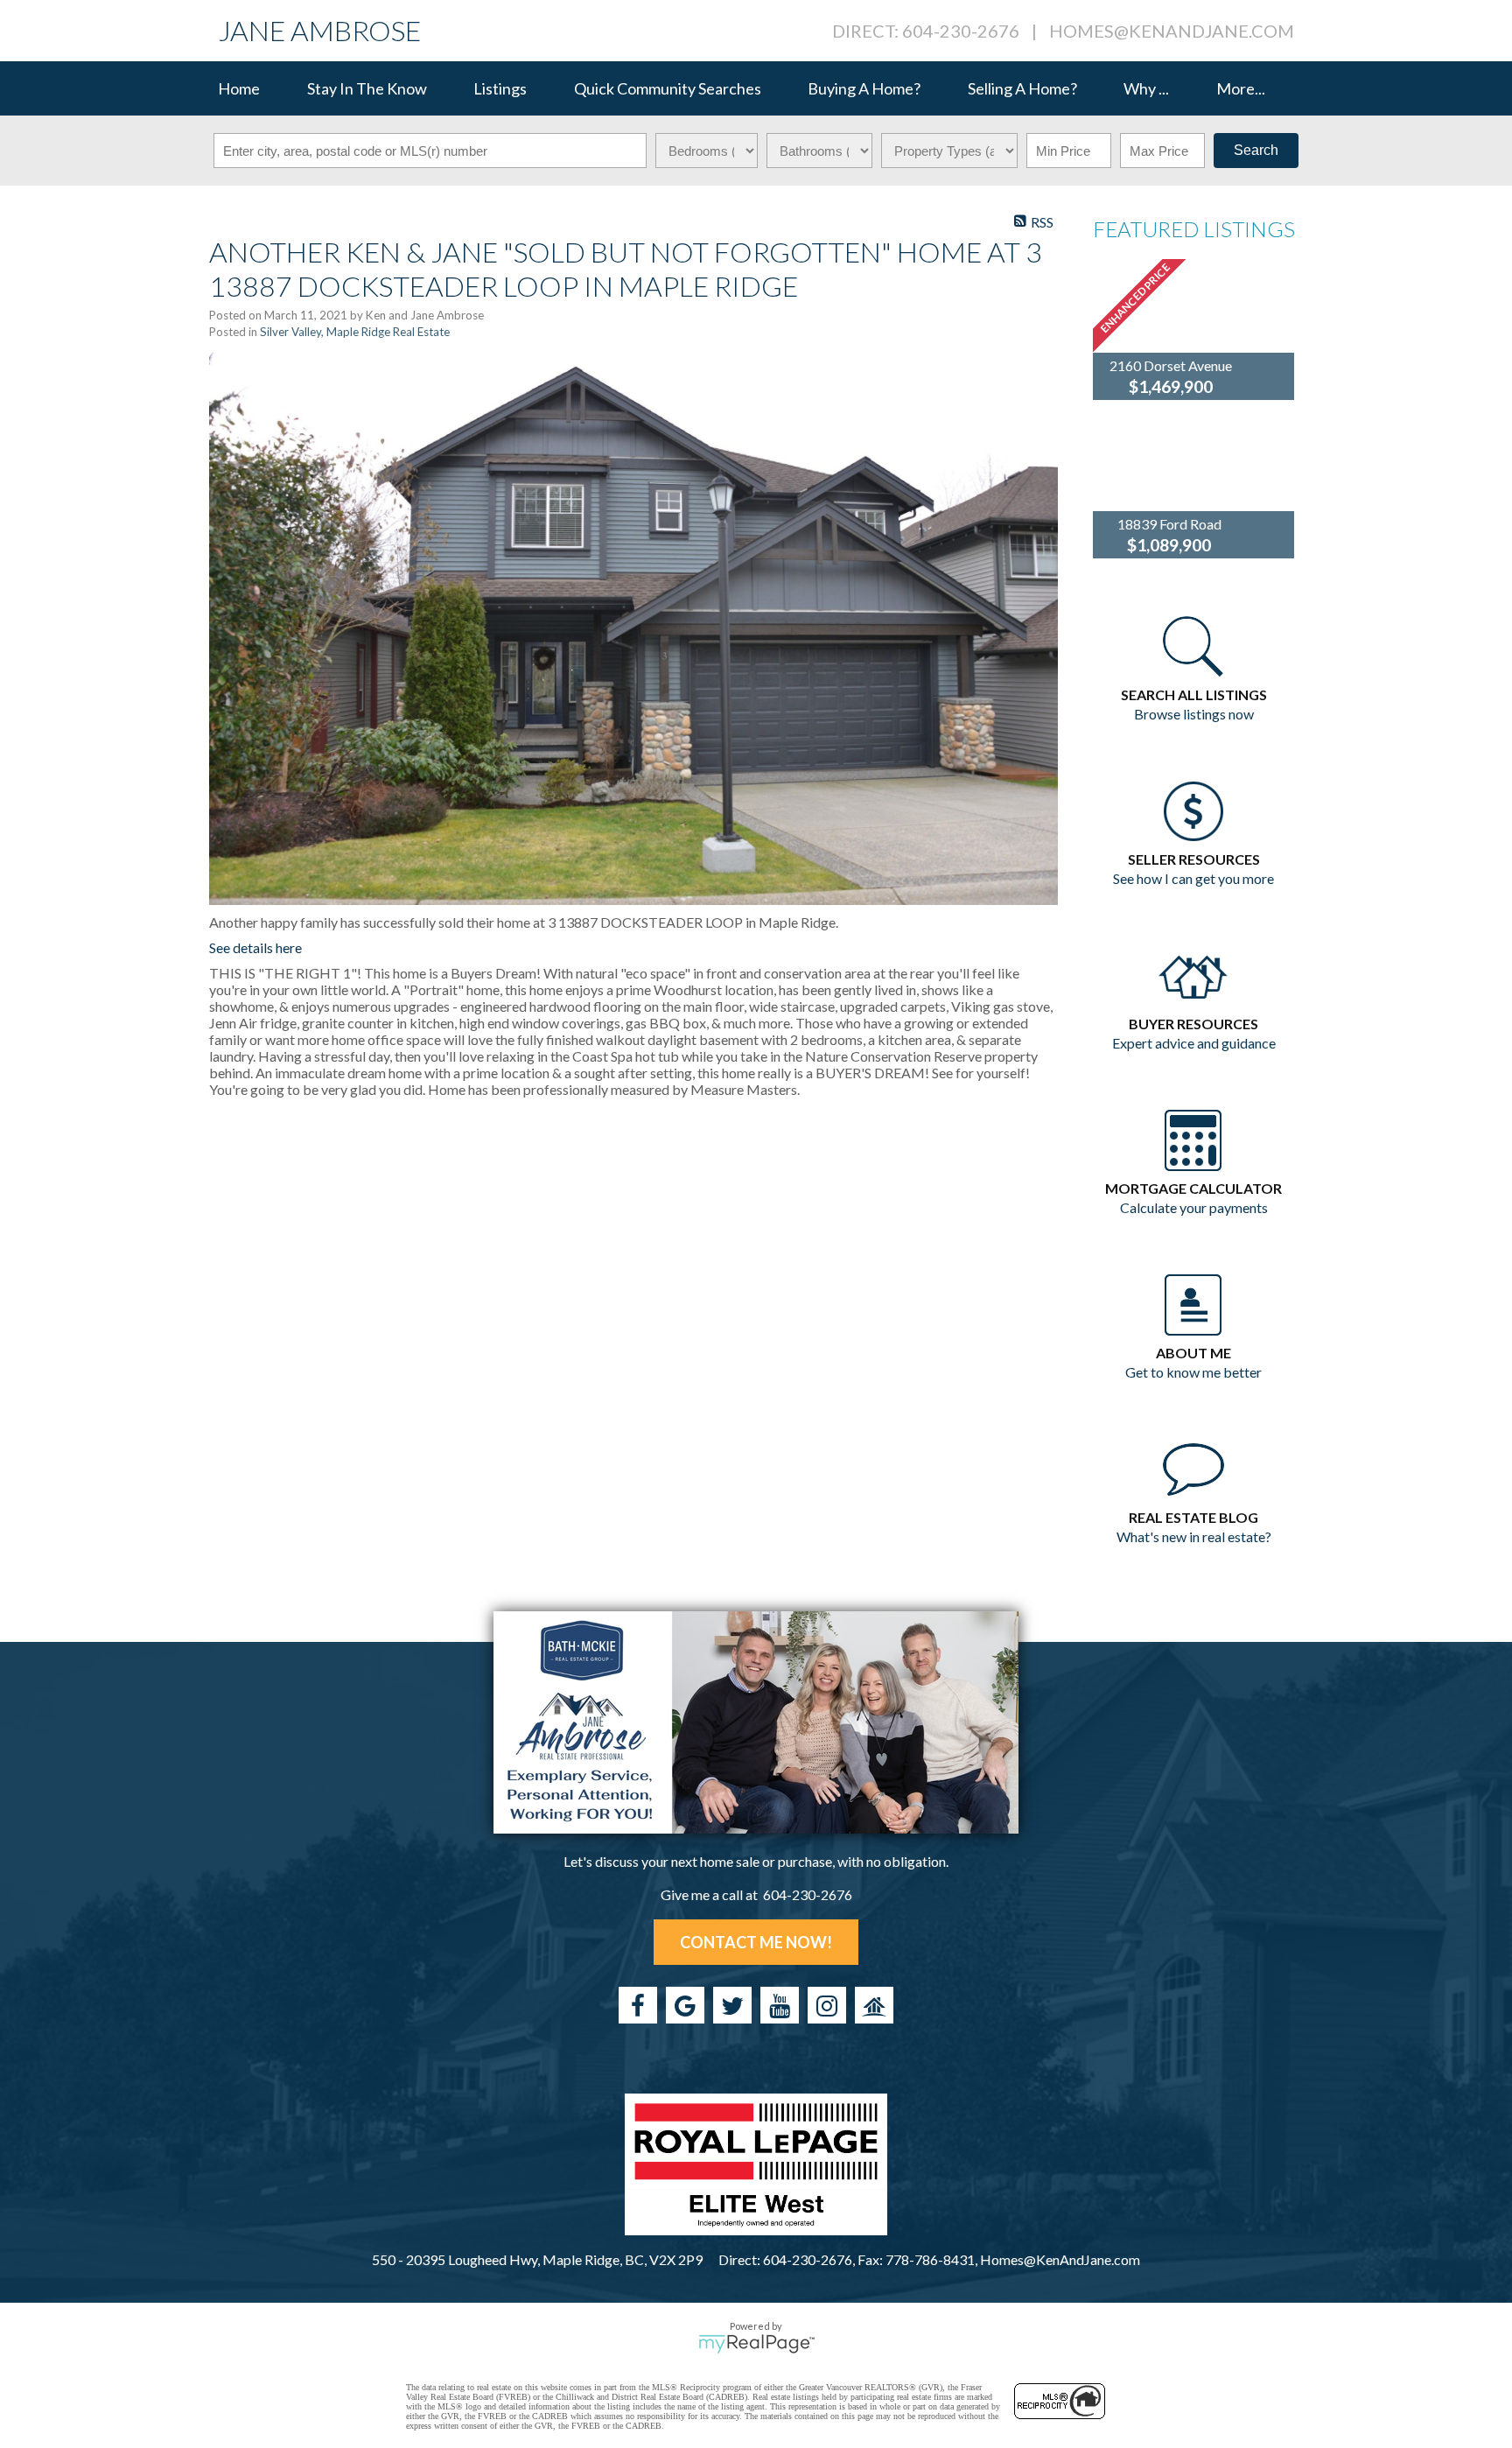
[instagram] (827, 2005)
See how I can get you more (1193, 878)
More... (1241, 88)
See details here (255, 947)
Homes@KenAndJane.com (1172, 31)
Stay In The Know (367, 88)
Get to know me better (1193, 1372)
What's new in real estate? (1194, 1536)
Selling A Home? (1022, 88)
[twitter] (732, 2005)
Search (1256, 150)
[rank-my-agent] (874, 2005)
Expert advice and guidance (1194, 1043)
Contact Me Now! (756, 1942)
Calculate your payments (1194, 1207)
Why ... (1146, 88)
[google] (685, 2005)
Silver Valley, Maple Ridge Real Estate (355, 332)
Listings (500, 88)
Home (239, 88)
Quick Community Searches (668, 88)
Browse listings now (1194, 714)
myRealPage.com (756, 2344)
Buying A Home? (864, 88)
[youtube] (780, 2005)
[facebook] (638, 2005)
